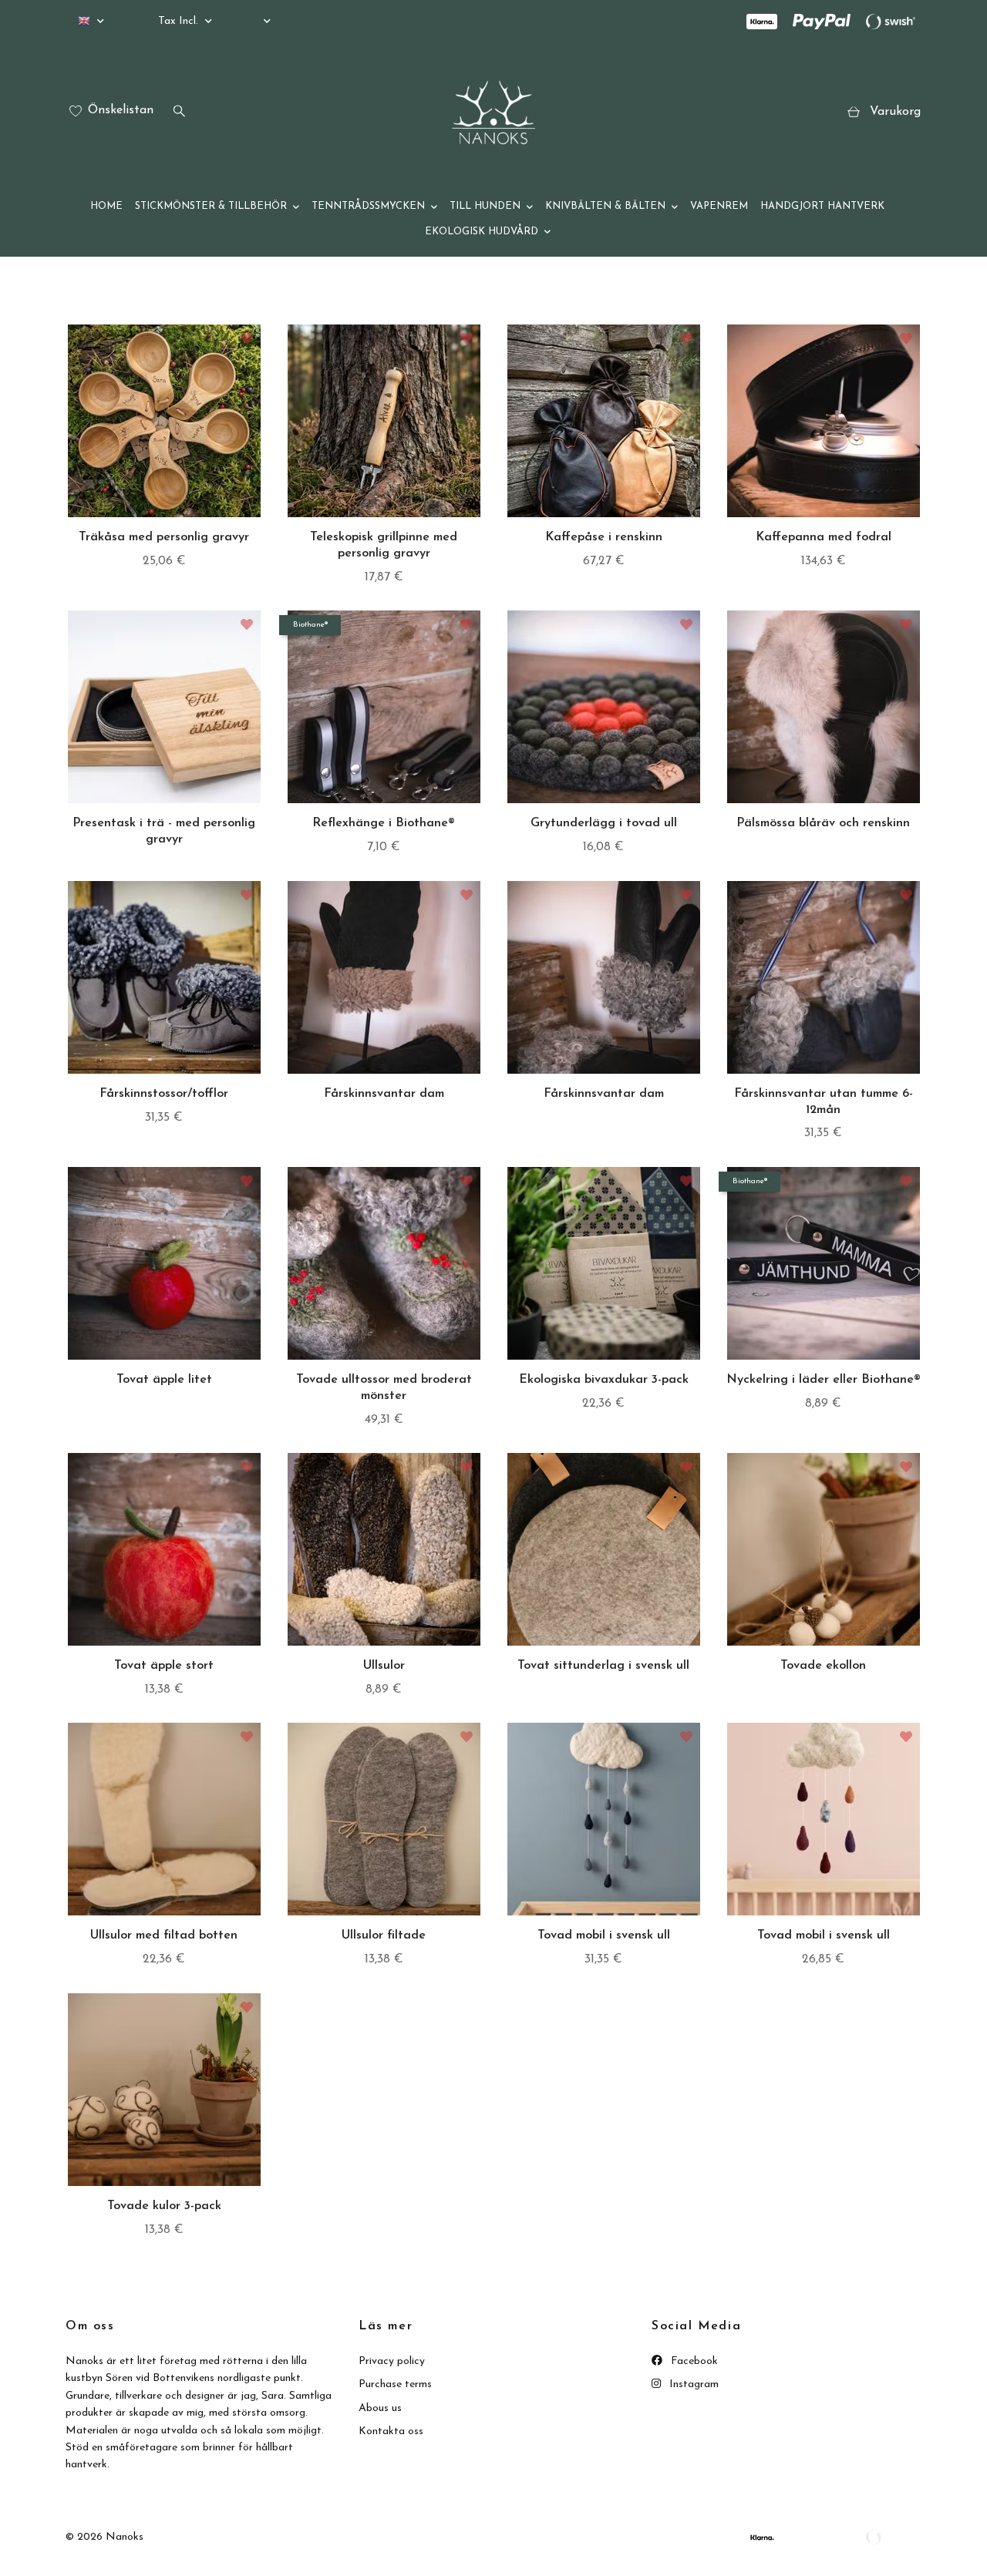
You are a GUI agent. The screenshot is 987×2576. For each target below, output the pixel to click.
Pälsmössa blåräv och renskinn (823, 823)
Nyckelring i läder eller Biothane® (824, 1380)
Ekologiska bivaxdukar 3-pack (604, 1380)
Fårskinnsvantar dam (384, 1094)
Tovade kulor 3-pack (164, 2206)
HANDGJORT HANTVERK (822, 206)
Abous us (380, 2408)
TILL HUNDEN (485, 206)
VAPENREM (719, 206)
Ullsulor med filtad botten (164, 1935)
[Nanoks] (493, 113)
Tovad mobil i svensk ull (604, 1935)
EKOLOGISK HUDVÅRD (482, 232)
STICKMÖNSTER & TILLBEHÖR (211, 206)
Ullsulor (384, 1666)
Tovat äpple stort (164, 1666)
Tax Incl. (180, 21)
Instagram (692, 2384)
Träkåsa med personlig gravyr (164, 537)
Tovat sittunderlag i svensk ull (603, 1666)
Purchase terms (395, 2384)
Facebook (693, 2361)
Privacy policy (392, 2361)
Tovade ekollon (823, 1666)
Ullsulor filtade (384, 1935)
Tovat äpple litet (164, 1380)
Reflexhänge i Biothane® (384, 823)
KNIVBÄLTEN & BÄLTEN (605, 206)
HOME (106, 206)
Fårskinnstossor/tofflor (164, 1094)
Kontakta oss (391, 2431)
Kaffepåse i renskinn (604, 537)
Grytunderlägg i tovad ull (604, 823)
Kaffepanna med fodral (824, 537)
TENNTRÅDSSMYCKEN (368, 206)
